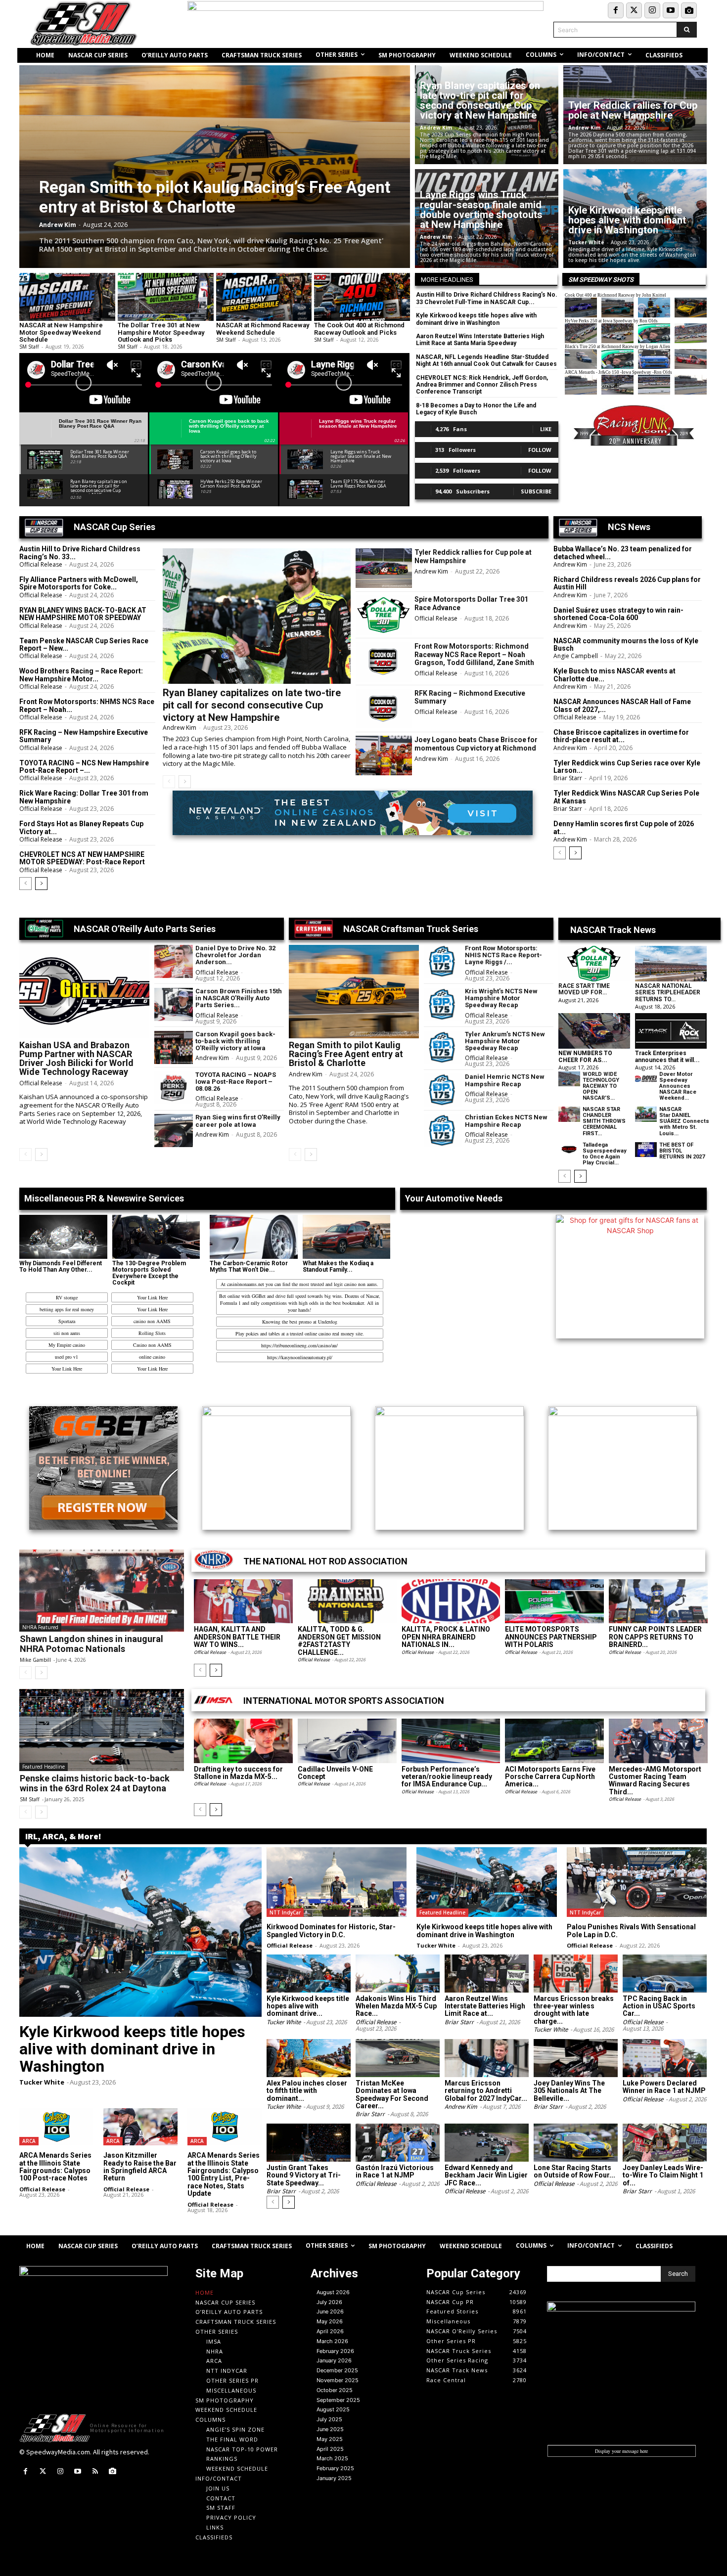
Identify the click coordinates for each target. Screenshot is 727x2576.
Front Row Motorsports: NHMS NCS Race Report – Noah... (87, 705)
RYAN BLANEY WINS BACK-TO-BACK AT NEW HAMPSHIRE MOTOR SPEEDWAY (83, 614)
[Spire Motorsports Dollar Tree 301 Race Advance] (384, 615)
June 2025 (330, 2429)
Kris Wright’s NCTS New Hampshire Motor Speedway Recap (501, 998)
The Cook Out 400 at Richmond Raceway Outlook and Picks (359, 329)
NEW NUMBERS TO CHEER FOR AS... (585, 1056)
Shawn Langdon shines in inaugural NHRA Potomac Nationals (91, 1644)
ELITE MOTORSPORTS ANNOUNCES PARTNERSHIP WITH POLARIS (551, 1637)
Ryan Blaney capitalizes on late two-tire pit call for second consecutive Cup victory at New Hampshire (480, 100)
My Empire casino (67, 1345)
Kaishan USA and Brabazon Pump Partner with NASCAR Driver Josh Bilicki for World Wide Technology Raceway (76, 1058)
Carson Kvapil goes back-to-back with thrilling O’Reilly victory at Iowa (235, 1041)
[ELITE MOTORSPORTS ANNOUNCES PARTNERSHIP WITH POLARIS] (554, 1601)
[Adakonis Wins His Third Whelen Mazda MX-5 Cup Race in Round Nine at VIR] (398, 1974)
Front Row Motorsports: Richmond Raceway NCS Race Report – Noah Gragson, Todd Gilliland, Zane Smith (474, 655)
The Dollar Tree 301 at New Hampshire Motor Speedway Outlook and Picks (161, 332)
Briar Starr (568, 778)
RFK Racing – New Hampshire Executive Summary (84, 736)
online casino (152, 1357)
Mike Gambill (35, 1660)
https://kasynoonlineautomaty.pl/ (300, 1357)
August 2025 (333, 2409)
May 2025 (330, 2439)
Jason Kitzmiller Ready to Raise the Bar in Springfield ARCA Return (140, 2167)
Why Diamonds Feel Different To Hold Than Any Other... (61, 1266)
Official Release (41, 564)
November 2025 (338, 2380)
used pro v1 (67, 1357)
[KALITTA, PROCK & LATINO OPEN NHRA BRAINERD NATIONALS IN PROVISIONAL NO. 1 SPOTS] (451, 1601)
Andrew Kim (58, 225)
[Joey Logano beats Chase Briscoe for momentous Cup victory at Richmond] (384, 755)
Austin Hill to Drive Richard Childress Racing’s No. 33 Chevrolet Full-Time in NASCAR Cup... (487, 298)
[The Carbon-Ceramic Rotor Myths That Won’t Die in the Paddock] (254, 1237)
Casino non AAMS (152, 1345)
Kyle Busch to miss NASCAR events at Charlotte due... (614, 675)
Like (546, 429)
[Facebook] (616, 10)
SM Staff (29, 347)
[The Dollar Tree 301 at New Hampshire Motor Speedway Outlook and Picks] (166, 297)
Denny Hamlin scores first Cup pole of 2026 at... (624, 827)
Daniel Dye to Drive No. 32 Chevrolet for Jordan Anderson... (235, 955)
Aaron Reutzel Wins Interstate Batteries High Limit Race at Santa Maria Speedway (480, 340)
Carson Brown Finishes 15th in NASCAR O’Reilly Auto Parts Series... (239, 998)
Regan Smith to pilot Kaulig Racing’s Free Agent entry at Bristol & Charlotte (215, 197)
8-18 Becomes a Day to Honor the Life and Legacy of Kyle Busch (476, 409)
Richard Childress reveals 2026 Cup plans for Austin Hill (627, 583)
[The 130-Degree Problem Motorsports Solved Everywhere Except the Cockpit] (156, 1237)
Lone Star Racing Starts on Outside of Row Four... (574, 2171)
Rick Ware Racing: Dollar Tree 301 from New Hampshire (84, 797)
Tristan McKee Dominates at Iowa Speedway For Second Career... (392, 2094)
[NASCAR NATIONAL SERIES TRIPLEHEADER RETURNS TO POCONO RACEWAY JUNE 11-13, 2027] (671, 964)
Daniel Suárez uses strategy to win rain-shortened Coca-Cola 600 (618, 614)
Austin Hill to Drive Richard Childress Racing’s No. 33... (80, 553)
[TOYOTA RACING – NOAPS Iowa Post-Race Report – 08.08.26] (174, 1088)
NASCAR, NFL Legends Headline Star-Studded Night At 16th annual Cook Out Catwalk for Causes (486, 360)
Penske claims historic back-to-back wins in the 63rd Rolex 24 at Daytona (95, 1783)
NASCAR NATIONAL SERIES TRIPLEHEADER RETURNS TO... (668, 992)
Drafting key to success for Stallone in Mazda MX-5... (238, 1773)
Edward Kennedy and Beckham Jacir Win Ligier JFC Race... (486, 2175)
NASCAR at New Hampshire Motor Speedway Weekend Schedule (61, 332)
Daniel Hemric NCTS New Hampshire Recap (505, 1080)
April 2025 (330, 2449)
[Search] (687, 30)
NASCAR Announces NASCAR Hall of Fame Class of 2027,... (622, 705)
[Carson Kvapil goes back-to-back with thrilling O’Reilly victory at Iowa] (174, 1047)
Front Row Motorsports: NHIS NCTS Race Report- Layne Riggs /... (503, 955)
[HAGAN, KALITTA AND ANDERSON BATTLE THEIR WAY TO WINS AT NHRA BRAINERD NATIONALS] (243, 1601)
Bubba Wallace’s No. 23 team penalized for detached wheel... (623, 553)
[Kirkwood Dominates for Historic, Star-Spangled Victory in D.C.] (337, 1882)
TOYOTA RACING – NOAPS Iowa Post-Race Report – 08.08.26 (236, 1082)
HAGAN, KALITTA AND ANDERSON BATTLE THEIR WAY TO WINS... (237, 1637)
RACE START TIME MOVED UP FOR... (584, 989)
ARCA (29, 2141)
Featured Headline (44, 1767)
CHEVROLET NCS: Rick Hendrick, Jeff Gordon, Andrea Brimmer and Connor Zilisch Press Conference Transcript (482, 385)
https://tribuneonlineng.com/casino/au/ (299, 1345)
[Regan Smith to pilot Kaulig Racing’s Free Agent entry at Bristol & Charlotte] (215, 167)
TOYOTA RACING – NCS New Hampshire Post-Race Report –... (84, 767)
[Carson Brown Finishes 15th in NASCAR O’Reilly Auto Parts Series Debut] (174, 1004)
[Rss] (95, 2471)
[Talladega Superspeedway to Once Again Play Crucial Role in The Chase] (569, 1150)
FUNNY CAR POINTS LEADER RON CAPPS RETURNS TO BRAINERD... (655, 1637)
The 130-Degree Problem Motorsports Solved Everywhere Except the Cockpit (149, 1273)
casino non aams (361, 1284)
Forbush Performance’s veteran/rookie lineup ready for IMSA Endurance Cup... (447, 1777)
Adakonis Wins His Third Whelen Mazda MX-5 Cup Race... (396, 2006)
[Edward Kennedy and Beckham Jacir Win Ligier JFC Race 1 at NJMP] (487, 2143)
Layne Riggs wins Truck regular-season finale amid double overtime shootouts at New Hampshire (481, 210)
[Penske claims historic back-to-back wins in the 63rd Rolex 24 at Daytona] (102, 1730)
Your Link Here (152, 1297)
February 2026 (335, 2351)
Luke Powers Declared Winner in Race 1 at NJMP (664, 2087)
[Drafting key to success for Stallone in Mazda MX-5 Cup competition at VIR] (243, 1741)
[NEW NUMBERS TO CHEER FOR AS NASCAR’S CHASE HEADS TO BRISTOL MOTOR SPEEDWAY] (594, 1031)
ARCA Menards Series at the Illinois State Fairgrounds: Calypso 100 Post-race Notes (55, 2167)
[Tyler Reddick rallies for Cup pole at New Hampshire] (384, 568)
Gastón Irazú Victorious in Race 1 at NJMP (395, 2171)
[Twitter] (634, 10)
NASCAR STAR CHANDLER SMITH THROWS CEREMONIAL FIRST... (604, 1121)
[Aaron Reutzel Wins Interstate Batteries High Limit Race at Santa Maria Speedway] (487, 1974)
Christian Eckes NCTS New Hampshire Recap (506, 1121)
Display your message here (621, 2451)
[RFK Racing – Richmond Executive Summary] (384, 709)
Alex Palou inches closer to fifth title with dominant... (307, 2091)
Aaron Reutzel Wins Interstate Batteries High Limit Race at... (485, 2006)
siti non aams (67, 1333)
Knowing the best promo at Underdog (300, 1322)
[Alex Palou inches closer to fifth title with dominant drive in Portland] (309, 2058)
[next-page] (41, 884)
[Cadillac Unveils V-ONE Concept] (347, 1741)
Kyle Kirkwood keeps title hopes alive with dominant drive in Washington (627, 220)
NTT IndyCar (285, 1912)
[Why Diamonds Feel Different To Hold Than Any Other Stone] (63, 1237)
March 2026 (332, 2341)
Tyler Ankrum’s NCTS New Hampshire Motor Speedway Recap (505, 1041)
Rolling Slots (152, 1333)
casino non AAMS (152, 1321)
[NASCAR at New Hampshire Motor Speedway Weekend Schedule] (67, 297)
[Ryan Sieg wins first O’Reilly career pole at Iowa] (174, 1131)
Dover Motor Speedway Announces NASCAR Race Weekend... (678, 1086)
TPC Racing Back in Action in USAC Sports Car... (659, 2006)
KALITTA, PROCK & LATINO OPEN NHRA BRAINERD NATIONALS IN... (446, 1637)
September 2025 (338, 2400)
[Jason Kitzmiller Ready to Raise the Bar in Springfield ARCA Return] (140, 2127)
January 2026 (334, 2360)
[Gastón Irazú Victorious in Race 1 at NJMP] (398, 2143)
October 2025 (335, 2390)
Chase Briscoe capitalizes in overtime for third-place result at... (621, 736)
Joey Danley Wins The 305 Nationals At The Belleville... (569, 2091)
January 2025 (334, 2478)
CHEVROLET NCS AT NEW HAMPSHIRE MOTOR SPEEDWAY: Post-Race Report (82, 858)
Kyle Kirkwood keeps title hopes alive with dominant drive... (308, 2006)
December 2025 (337, 2370)
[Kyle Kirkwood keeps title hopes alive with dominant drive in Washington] (140, 1932)
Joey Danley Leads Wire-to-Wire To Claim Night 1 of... (663, 2175)
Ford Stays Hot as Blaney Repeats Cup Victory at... (81, 827)
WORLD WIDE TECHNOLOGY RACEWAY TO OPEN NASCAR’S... (601, 1086)
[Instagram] (652, 10)
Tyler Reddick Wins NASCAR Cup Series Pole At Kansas (626, 797)
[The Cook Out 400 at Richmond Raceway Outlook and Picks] (362, 297)
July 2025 (329, 2419)
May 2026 (330, 2321)
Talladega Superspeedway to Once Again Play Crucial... (605, 1154)
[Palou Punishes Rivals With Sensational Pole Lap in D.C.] (637, 1882)
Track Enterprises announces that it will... (667, 1056)
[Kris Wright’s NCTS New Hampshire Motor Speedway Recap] (443, 1004)
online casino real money (329, 1333)
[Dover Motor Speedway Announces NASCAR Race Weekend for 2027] (646, 1079)
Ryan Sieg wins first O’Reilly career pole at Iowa (238, 1121)
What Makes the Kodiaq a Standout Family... (338, 1266)
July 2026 (329, 2302)
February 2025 (335, 2468)
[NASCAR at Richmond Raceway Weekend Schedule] (264, 297)
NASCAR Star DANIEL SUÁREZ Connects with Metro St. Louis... (684, 1121)
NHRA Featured (40, 1627)
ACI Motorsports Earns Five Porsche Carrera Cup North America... (550, 1777)
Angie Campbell (576, 656)
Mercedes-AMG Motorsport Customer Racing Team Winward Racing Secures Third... (655, 1780)
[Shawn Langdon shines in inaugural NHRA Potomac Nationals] (102, 1591)
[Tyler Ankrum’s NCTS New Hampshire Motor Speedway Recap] (443, 1047)
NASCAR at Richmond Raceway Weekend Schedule (263, 329)
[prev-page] (25, 884)
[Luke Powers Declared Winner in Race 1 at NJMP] (665, 2058)
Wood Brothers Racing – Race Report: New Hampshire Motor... (81, 675)
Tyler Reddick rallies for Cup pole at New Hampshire (633, 110)
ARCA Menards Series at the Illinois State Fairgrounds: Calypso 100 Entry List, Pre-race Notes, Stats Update (224, 2174)
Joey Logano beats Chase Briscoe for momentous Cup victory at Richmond (476, 744)
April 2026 (330, 2331)
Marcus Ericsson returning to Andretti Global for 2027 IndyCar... (486, 2091)
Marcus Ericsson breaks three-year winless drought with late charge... (574, 2010)
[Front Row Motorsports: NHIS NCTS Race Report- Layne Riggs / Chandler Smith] (443, 961)
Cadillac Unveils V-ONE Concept (335, 1773)
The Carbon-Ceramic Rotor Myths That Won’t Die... (249, 1266)
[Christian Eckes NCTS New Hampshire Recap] (443, 1131)
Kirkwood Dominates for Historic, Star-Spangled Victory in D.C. (331, 1931)
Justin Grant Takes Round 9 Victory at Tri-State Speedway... (304, 2175)
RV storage (67, 1297)
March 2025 (332, 2458)
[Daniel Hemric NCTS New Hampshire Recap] (443, 1090)
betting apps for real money (67, 1309)
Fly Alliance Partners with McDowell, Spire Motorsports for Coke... (79, 583)
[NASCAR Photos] (689, 10)
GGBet (259, 1296)
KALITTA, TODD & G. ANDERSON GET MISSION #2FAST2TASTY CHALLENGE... (339, 1641)
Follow (540, 450)
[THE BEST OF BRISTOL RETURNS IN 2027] (646, 1150)
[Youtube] (671, 10)
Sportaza (67, 1321)
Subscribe (536, 491)
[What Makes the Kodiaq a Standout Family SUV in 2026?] (347, 1237)
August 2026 (333, 2292)
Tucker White (586, 242)
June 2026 (330, 2311)
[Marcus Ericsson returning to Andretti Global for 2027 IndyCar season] (487, 2058)
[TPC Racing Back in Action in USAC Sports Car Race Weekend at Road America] (665, 1974)
